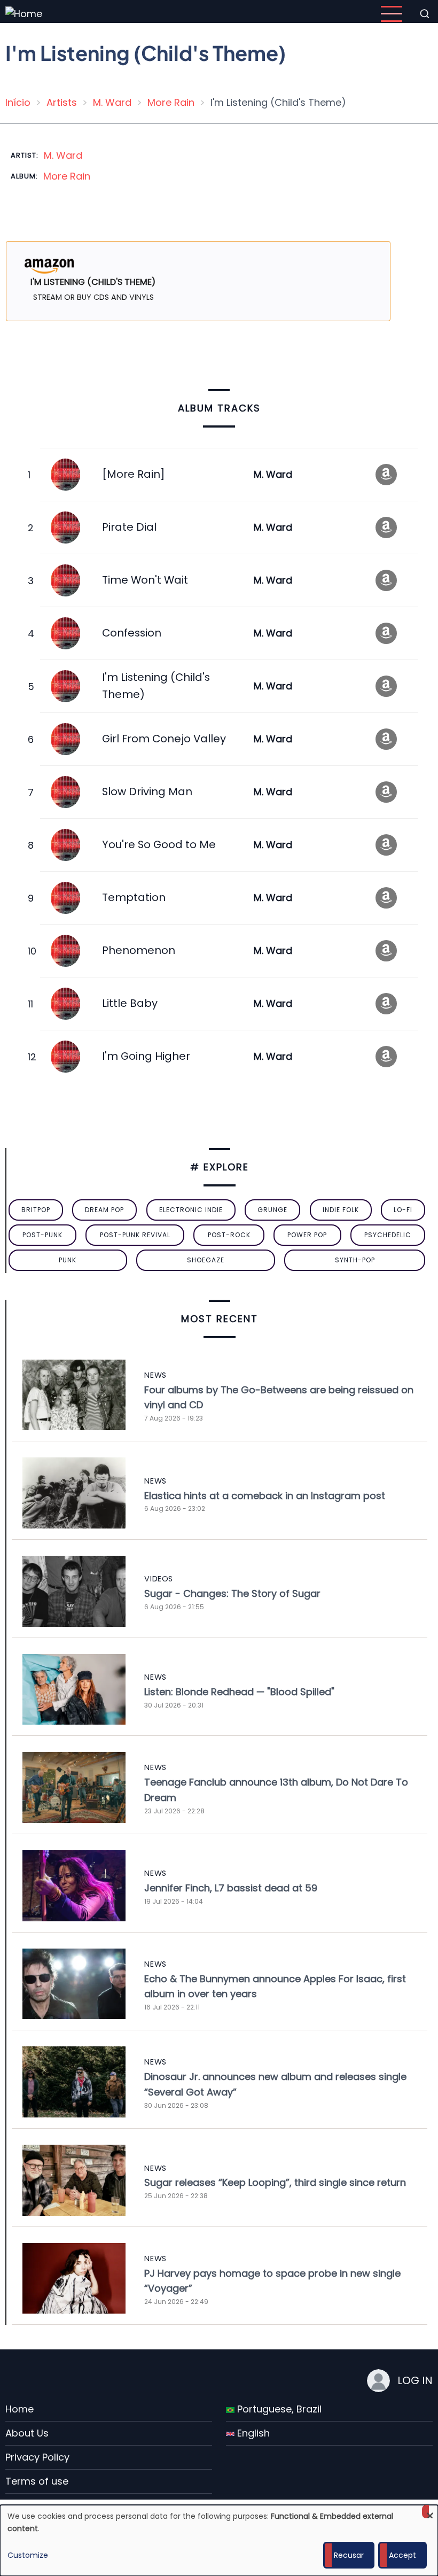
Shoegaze (206, 1260)
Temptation (134, 897)
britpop (36, 1210)
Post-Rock (229, 1235)
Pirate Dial (129, 527)
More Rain (171, 102)
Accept (402, 2555)
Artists (62, 102)
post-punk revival (135, 1235)
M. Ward (112, 102)
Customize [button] (28, 2555)
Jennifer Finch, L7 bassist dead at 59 (231, 1888)
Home (19, 2409)
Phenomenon (139, 950)
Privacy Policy (37, 2457)
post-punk (42, 1235)
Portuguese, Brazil (278, 2409)
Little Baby (130, 1003)
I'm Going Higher (146, 1056)
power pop (307, 1235)
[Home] (24, 13)
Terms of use (37, 2481)
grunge (272, 1210)
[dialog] (219, 2540)
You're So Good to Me (159, 844)
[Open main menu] (392, 14)
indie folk (341, 1210)
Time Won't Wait (145, 580)
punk (68, 1260)
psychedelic (388, 1235)
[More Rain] (133, 474)
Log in (415, 2380)
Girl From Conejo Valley (164, 739)
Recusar (349, 2555)
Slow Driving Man (147, 792)
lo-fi (403, 1210)
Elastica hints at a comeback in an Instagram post (265, 1496)
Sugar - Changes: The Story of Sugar (232, 1593)
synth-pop (355, 1260)
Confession (132, 633)
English (252, 2433)
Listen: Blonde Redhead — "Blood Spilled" (239, 1692)
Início (18, 102)
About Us (27, 2433)
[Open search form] (425, 14)
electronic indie (191, 1210)
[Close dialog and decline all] (430, 2512)
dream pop (104, 1210)
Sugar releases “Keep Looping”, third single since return (275, 2182)
